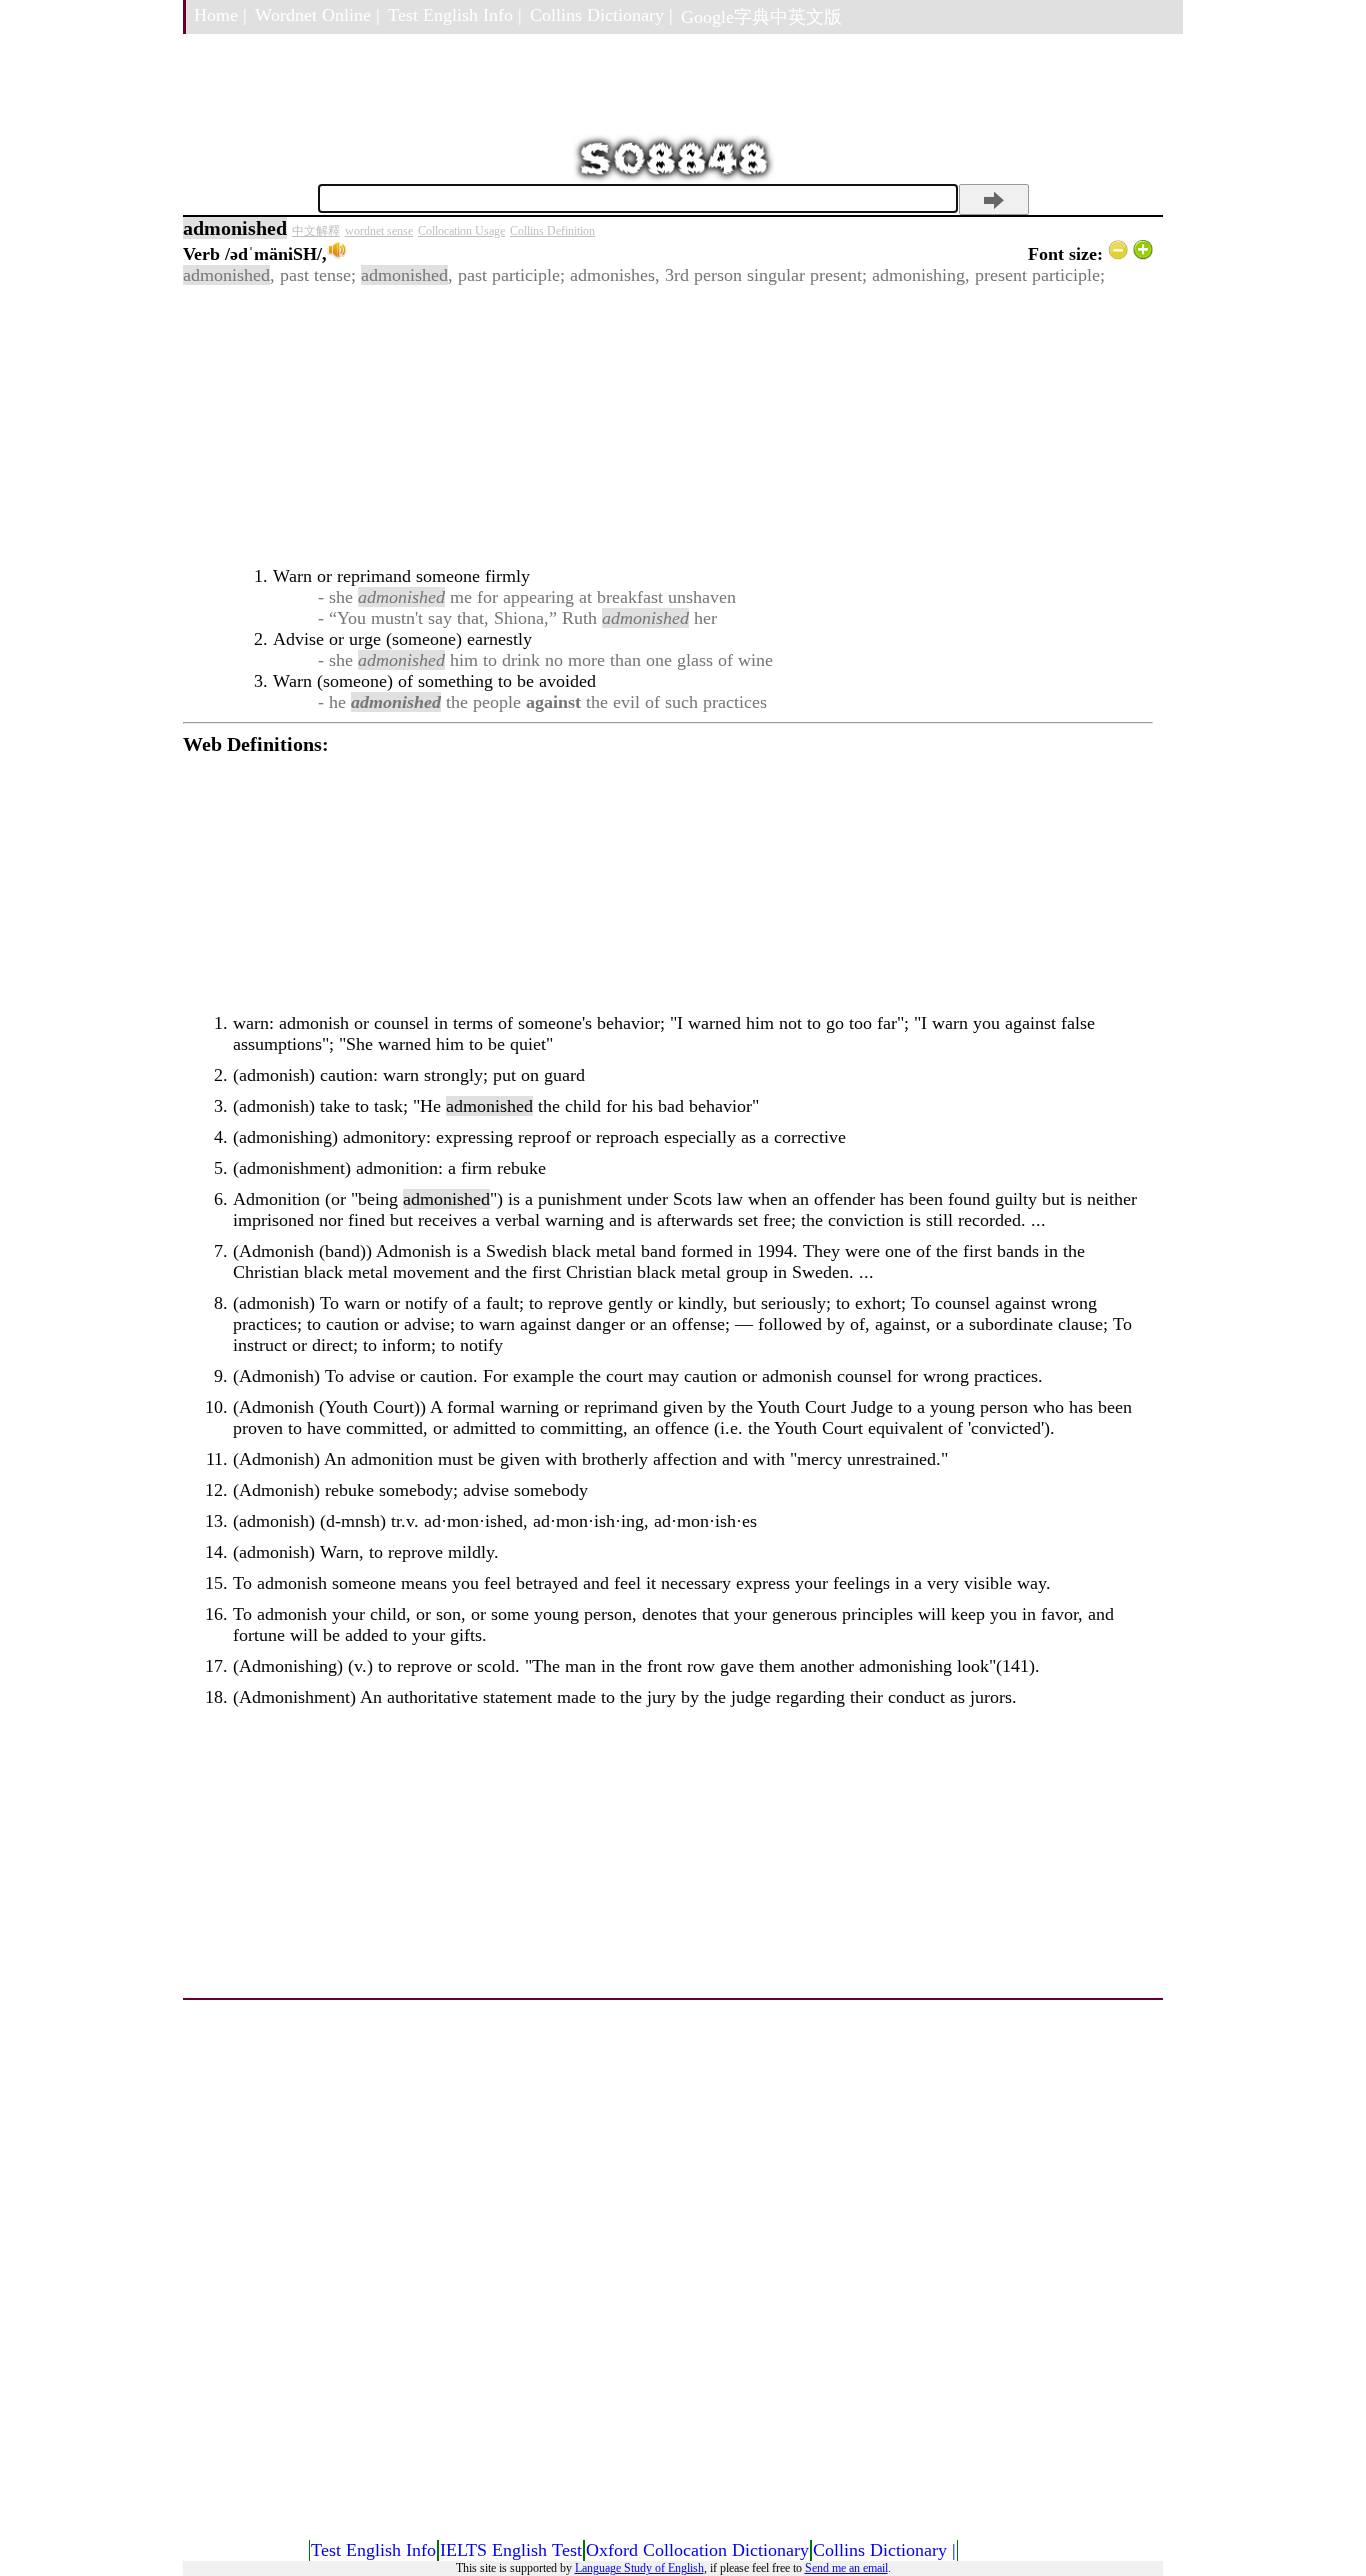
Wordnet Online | (317, 15)
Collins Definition (552, 231)
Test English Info (373, 2550)
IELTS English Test (511, 2550)
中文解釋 (316, 231)
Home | (220, 15)
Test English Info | (455, 15)
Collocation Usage (461, 231)
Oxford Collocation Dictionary (697, 2550)
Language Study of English (639, 2568)
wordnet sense (379, 231)
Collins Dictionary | (601, 15)
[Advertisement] (668, 426)
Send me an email (846, 2568)
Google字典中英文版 (761, 17)
